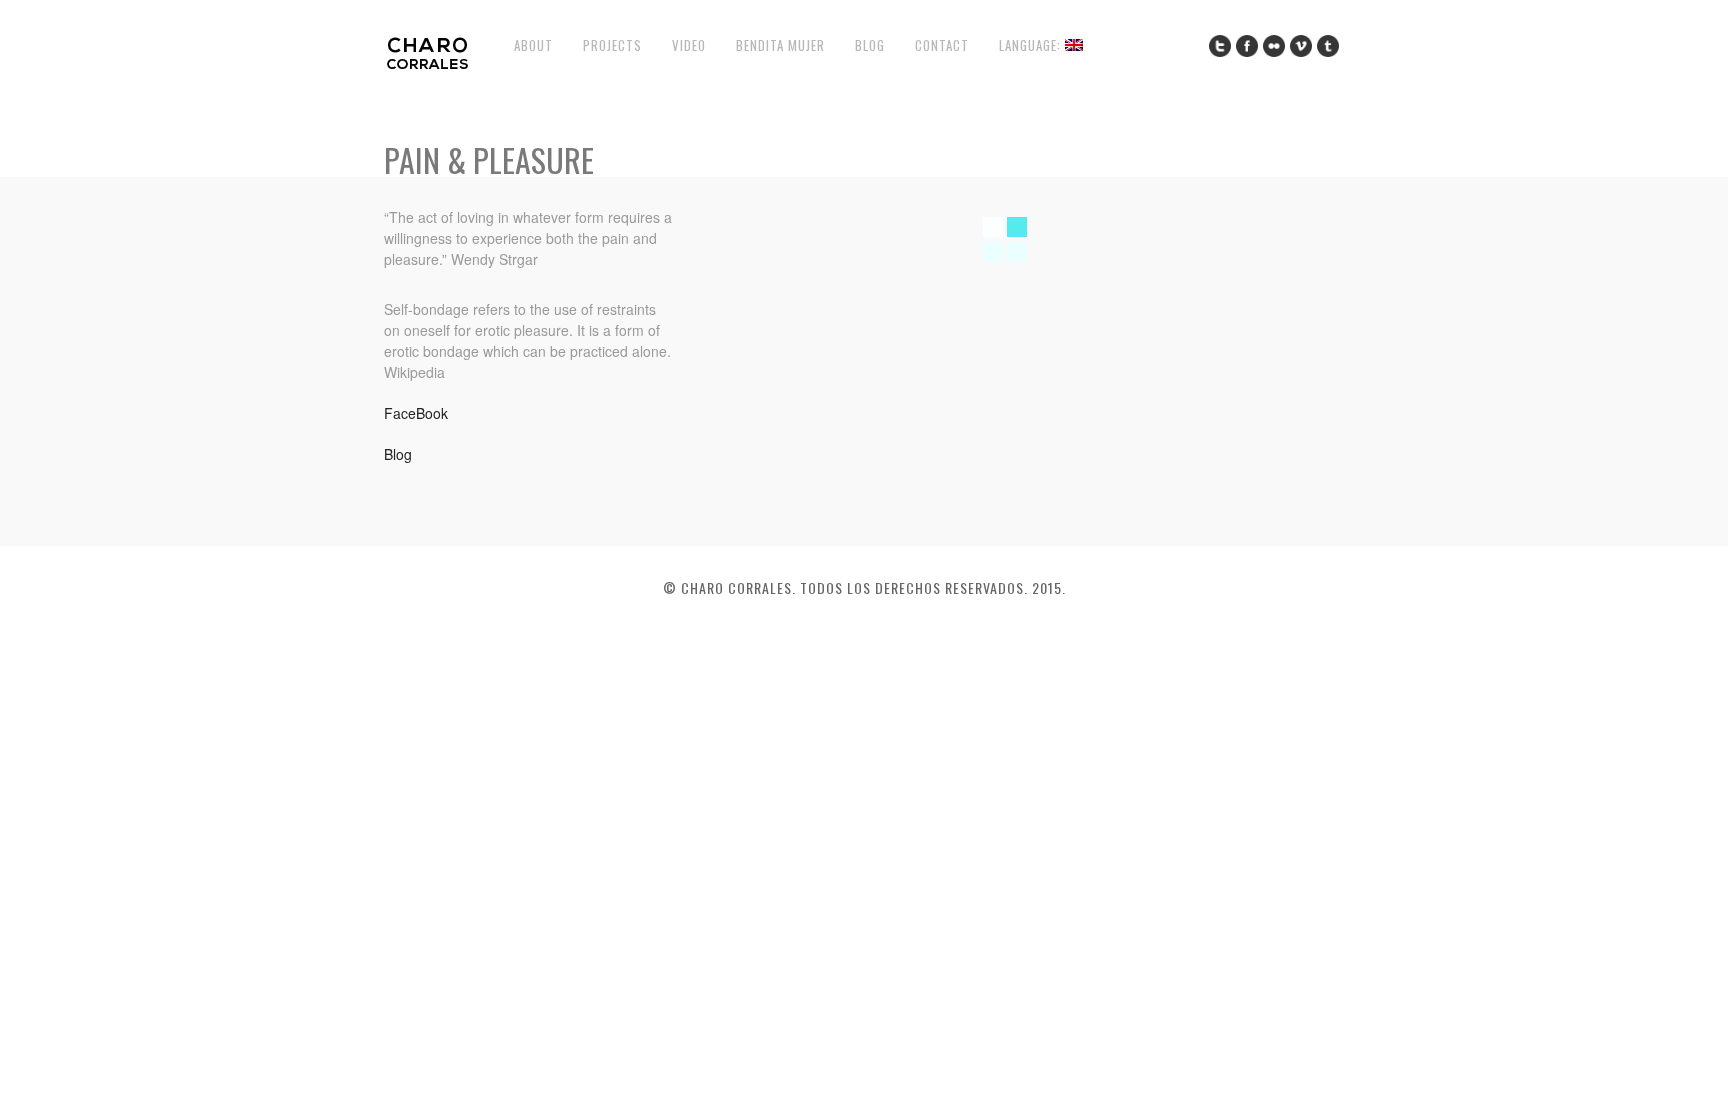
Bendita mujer (780, 45)
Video (689, 45)
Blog (870, 45)
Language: (1032, 45)
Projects (612, 45)
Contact (942, 45)
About (533, 45)
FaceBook (416, 413)
